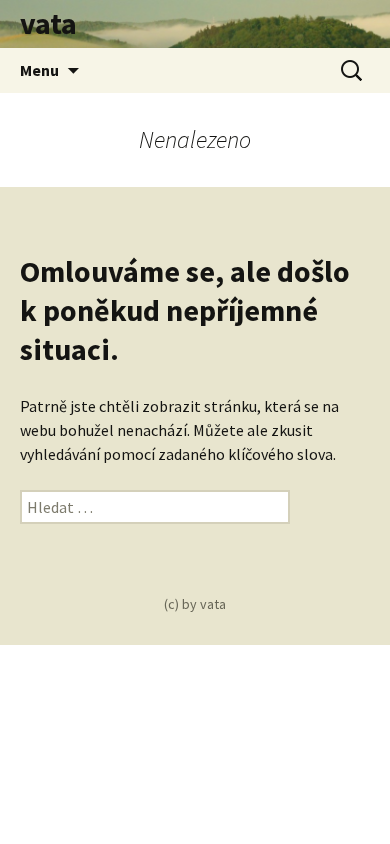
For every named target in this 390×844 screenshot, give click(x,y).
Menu (39, 70)
